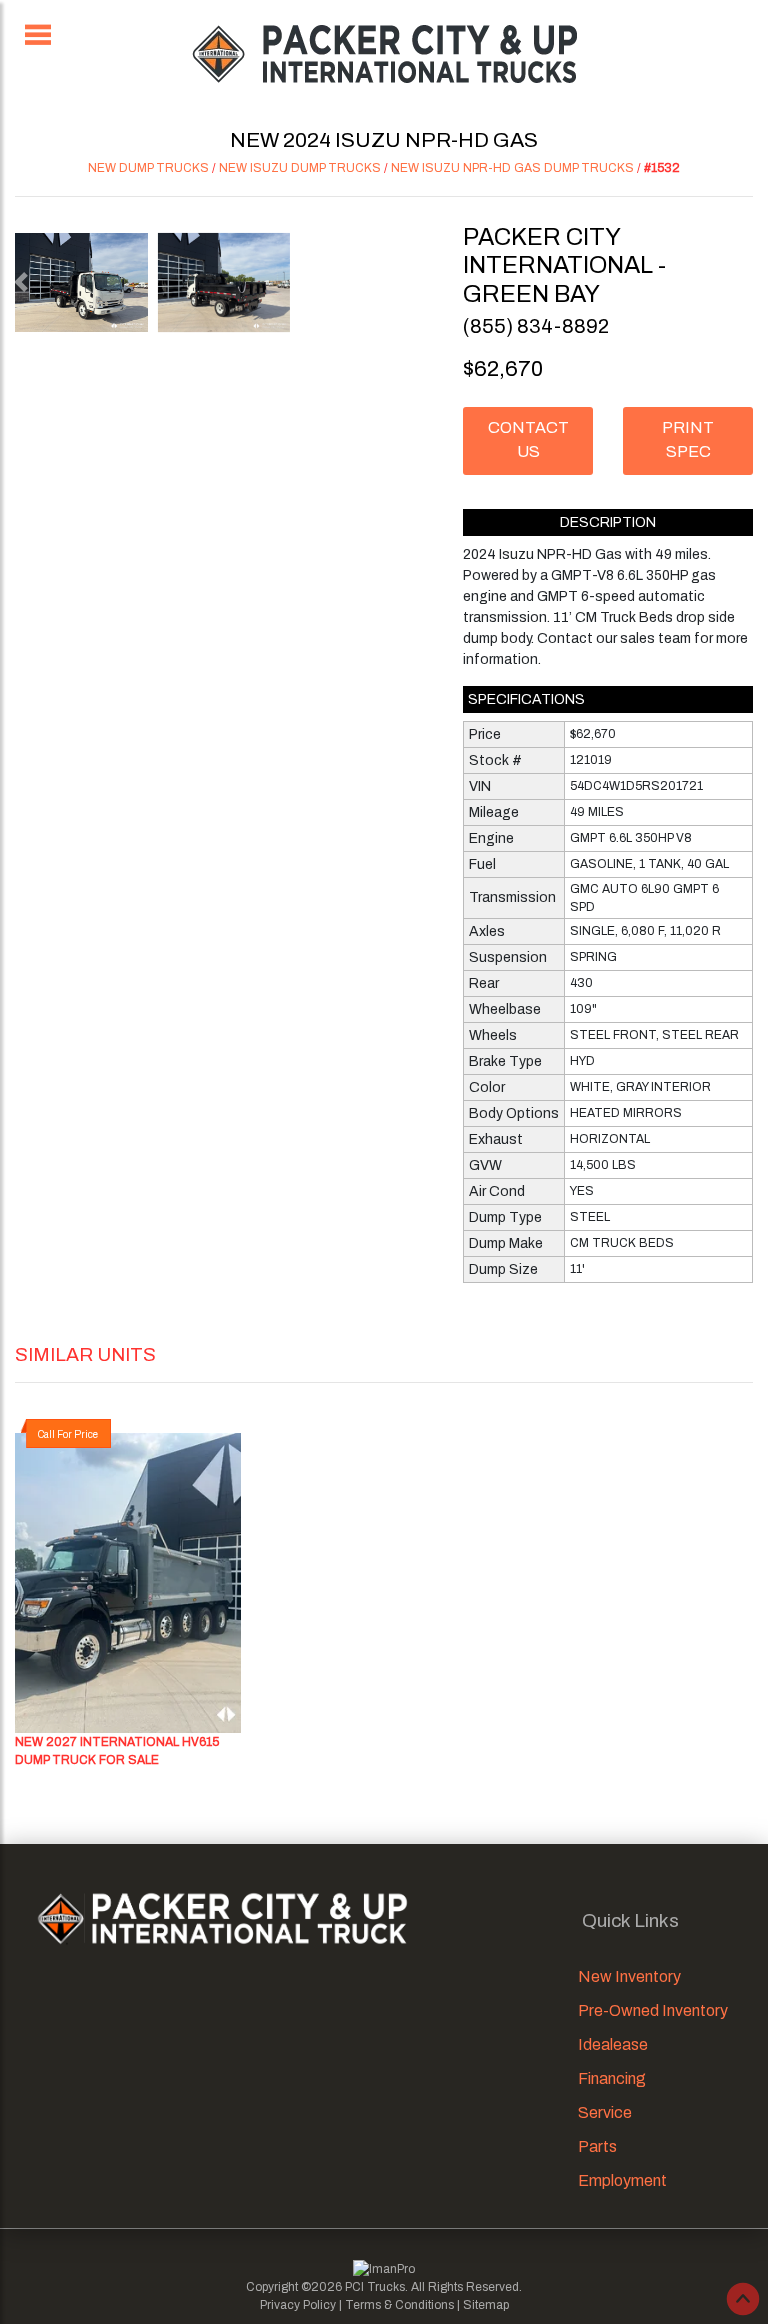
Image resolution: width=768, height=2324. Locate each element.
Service (605, 2112)
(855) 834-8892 (536, 326)
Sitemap (486, 2305)
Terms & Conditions (399, 2305)
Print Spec (688, 439)
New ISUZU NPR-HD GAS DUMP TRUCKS (512, 168)
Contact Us (528, 439)
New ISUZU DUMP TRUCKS (300, 168)
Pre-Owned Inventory (653, 2010)
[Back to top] (743, 2299)
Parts (597, 2146)
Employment (622, 2180)
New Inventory (629, 1976)
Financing (612, 2078)
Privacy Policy (298, 2305)
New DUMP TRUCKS (148, 168)
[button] (20, 282)
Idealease (613, 2044)
